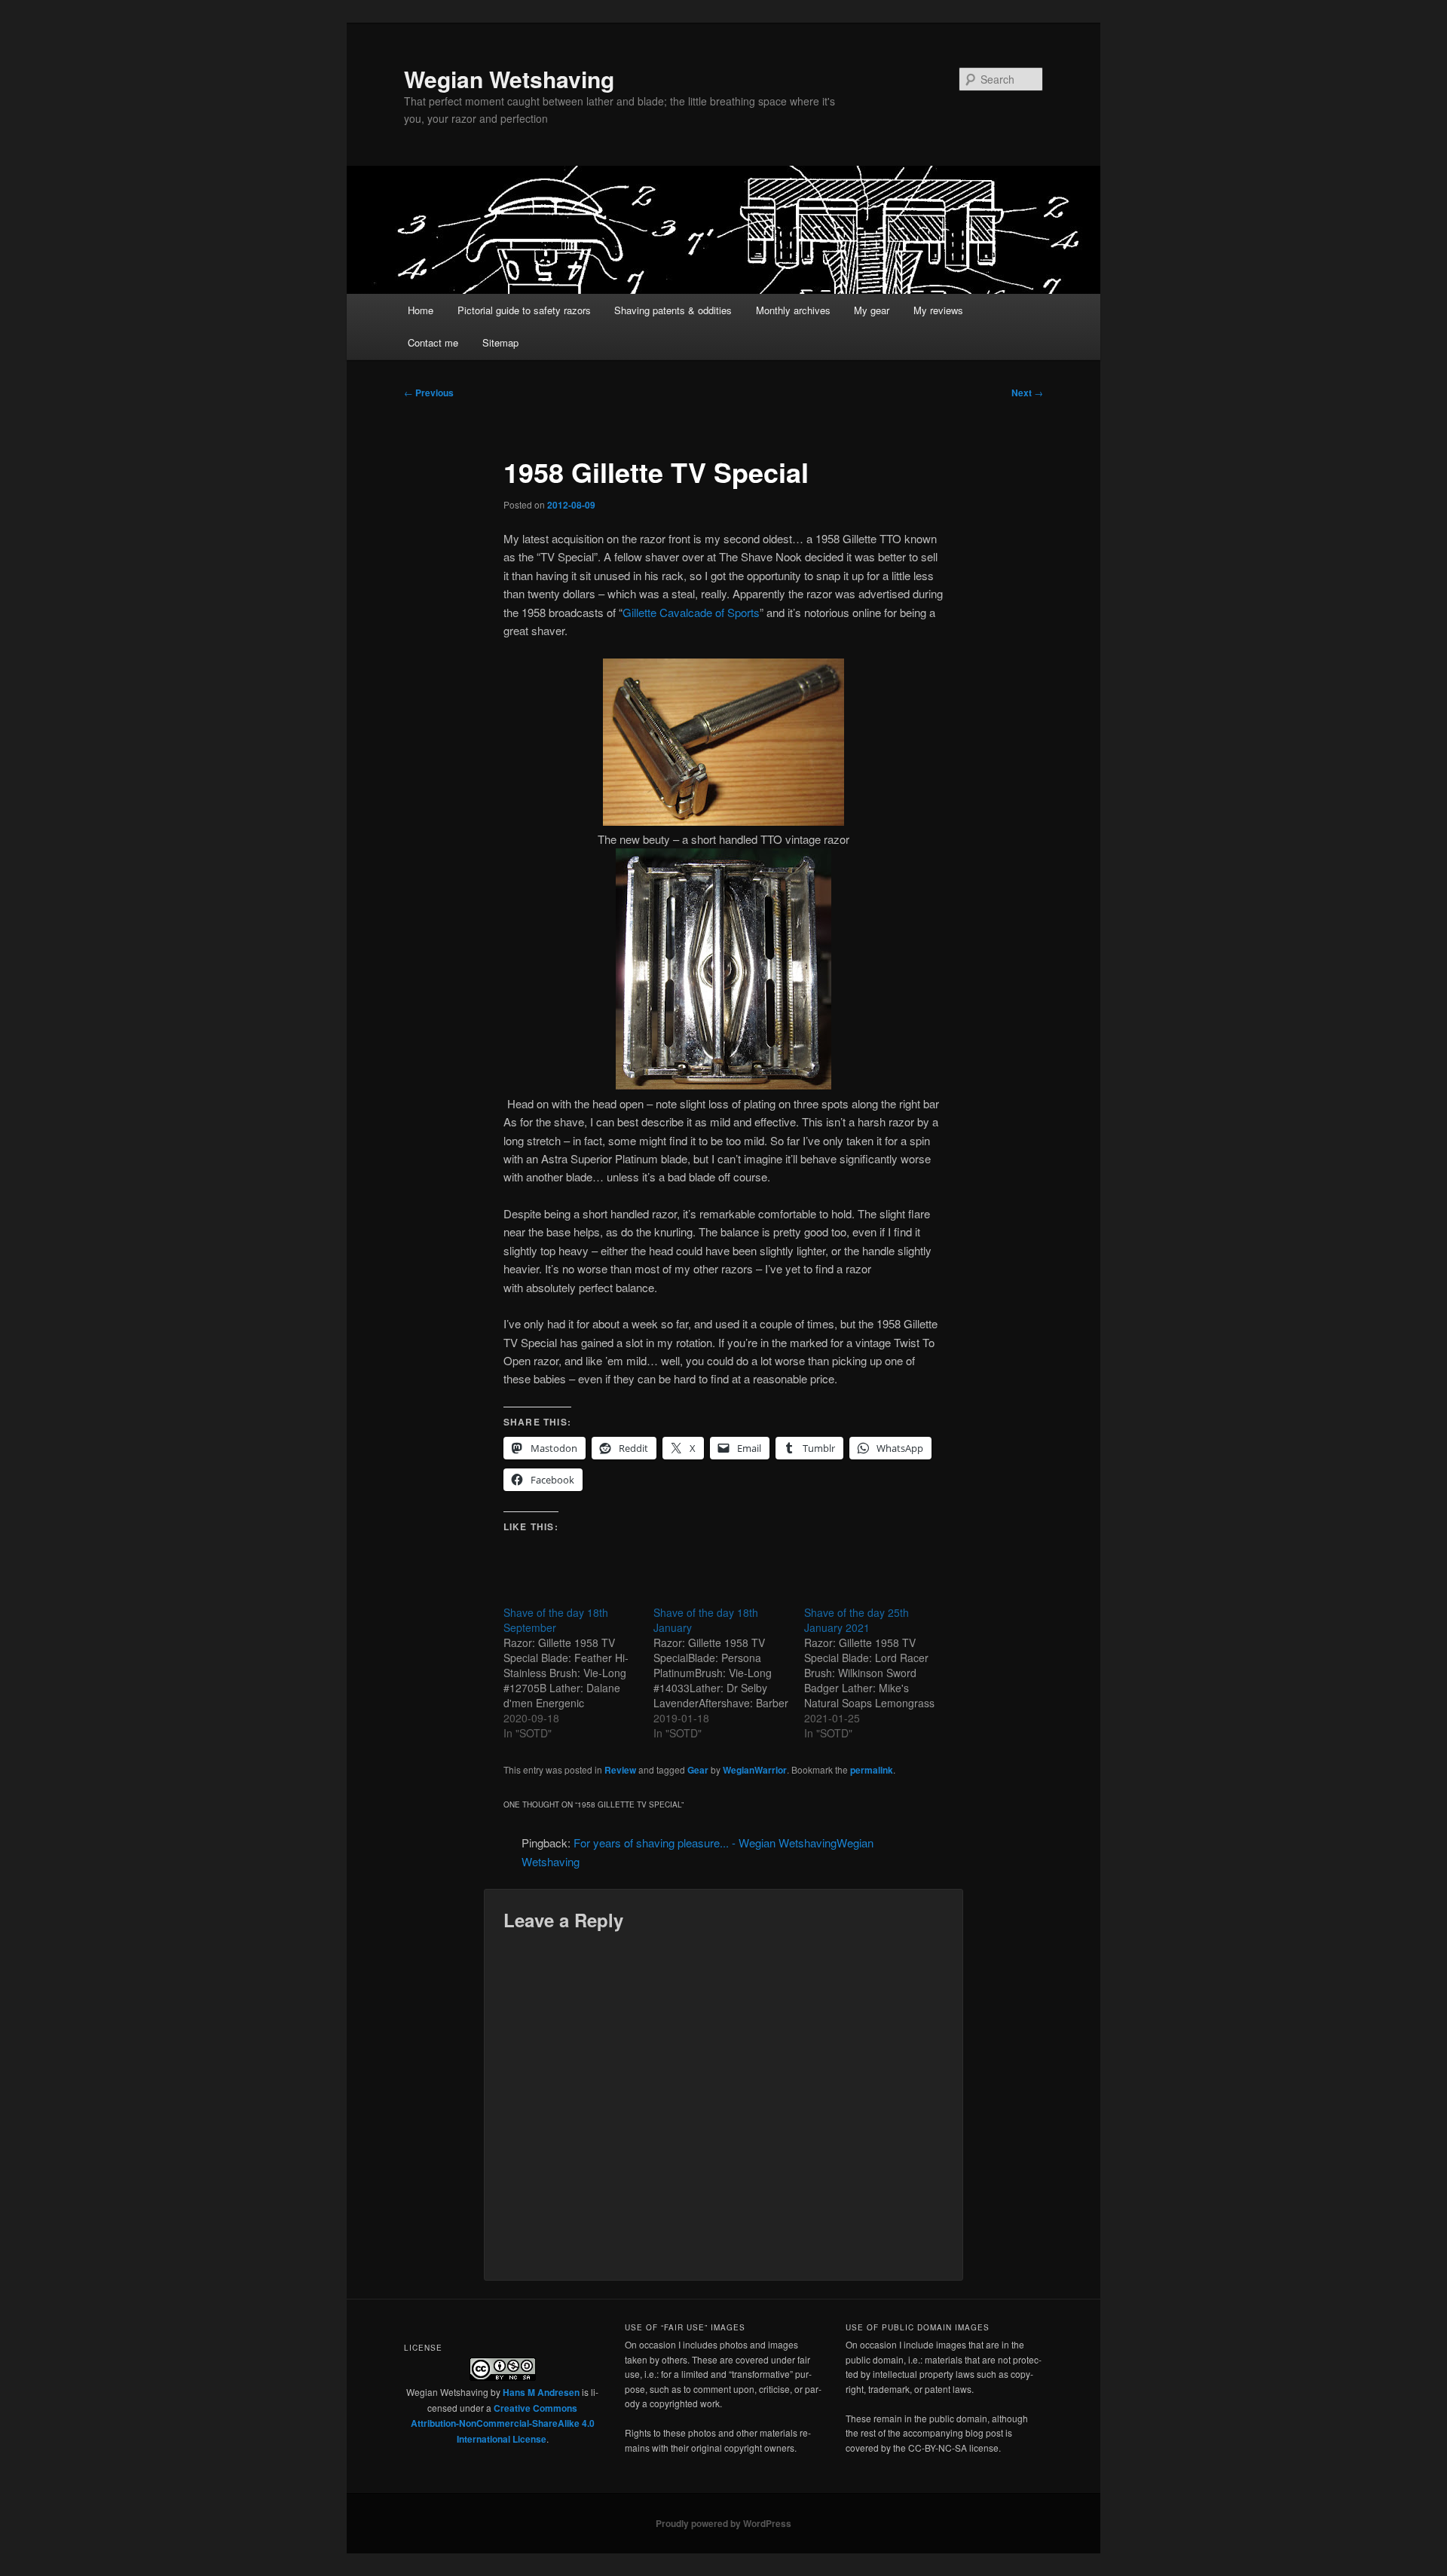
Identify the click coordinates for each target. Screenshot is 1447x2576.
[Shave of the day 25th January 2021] (879, 1673)
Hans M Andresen (541, 2392)
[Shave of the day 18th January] (728, 1673)
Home (421, 310)
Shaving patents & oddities (673, 310)
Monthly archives (793, 310)
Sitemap (500, 342)
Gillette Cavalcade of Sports (691, 612)
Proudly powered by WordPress (723, 2523)
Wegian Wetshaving (509, 79)
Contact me (433, 342)
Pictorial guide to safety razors (524, 310)
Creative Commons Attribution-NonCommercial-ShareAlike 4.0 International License (503, 2423)
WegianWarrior (755, 1770)
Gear (698, 1770)
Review (620, 1770)
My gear (872, 310)
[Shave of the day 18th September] (578, 1673)
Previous (429, 393)
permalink (872, 1770)
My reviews (938, 310)
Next (1027, 393)
